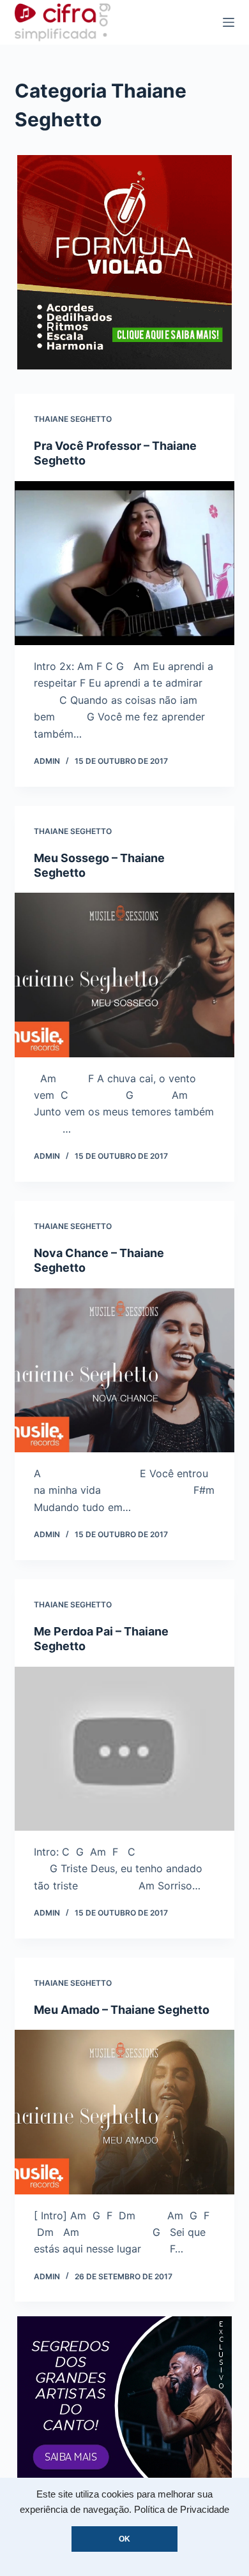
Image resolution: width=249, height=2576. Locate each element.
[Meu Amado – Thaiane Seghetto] (124, 2112)
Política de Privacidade (182, 2510)
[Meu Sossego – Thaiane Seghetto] (124, 975)
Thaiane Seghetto (73, 419)
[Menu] (229, 22)
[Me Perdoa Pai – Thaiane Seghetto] (124, 1749)
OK (124, 2539)
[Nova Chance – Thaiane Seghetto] (124, 1370)
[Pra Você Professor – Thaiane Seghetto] (124, 563)
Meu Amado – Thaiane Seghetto (122, 2010)
